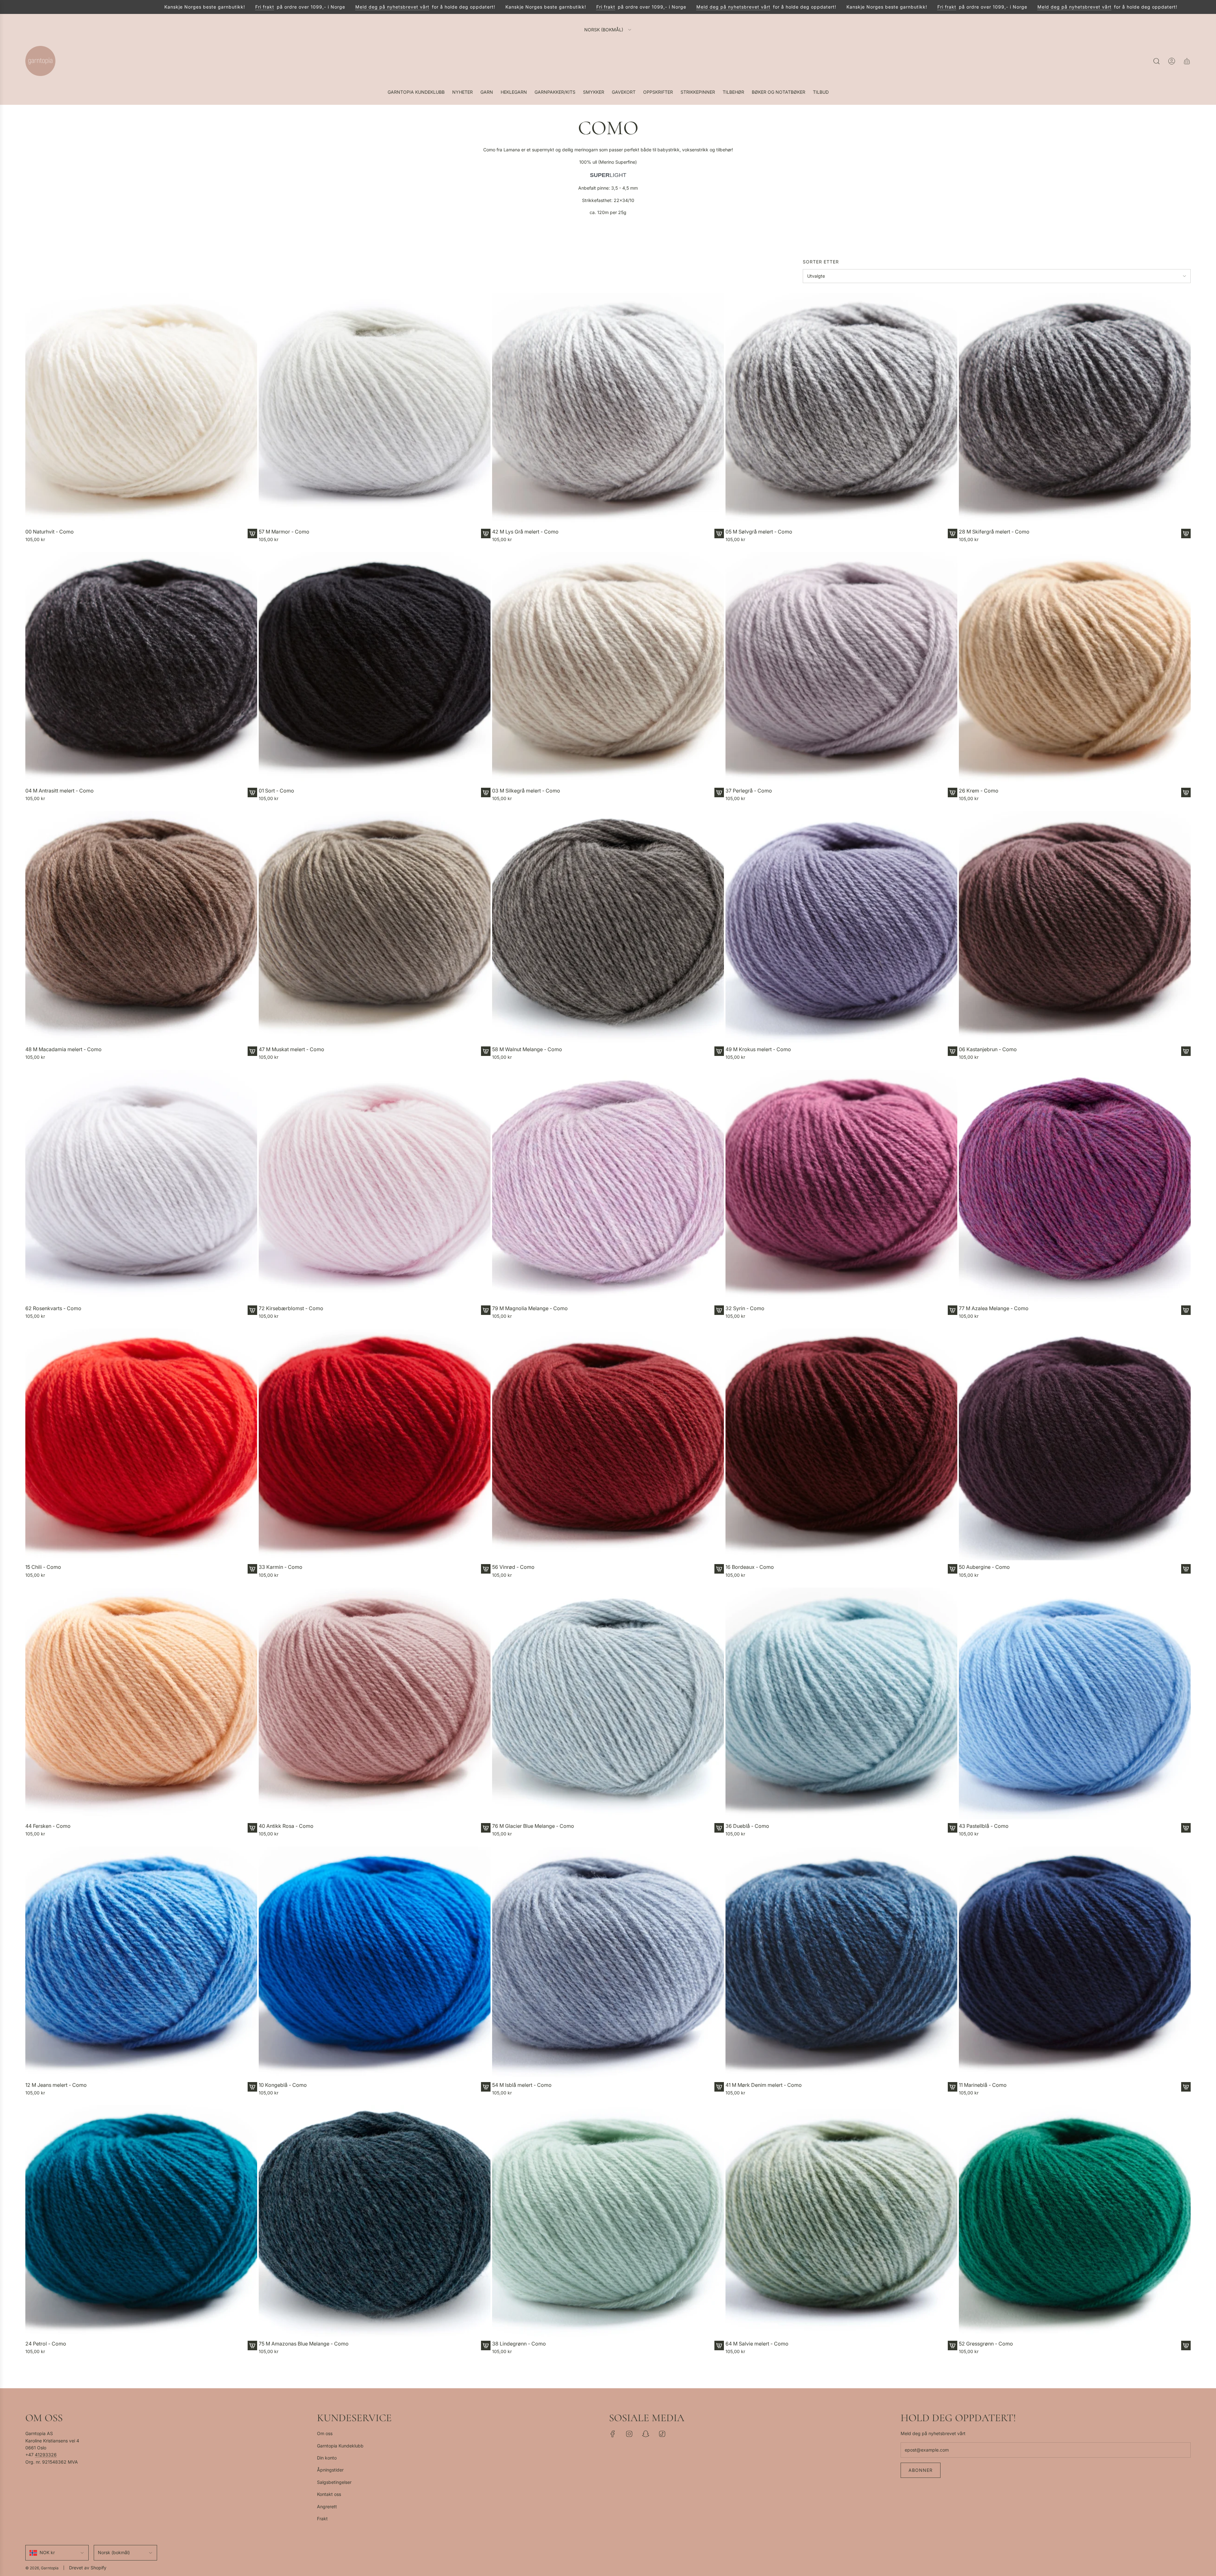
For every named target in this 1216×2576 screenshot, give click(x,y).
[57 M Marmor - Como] (375, 409)
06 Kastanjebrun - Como (988, 1049)
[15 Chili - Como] (141, 1444)
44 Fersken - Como (48, 1826)
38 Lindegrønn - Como (519, 2344)
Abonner (921, 2470)
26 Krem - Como (979, 791)
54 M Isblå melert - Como (522, 2085)
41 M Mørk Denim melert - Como (764, 2085)
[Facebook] (613, 2434)
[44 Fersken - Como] (141, 1703)
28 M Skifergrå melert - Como (994, 532)
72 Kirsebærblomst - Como (291, 1308)
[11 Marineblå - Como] (1075, 1962)
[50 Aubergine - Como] (1075, 1444)
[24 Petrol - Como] (141, 2221)
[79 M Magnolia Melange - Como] (608, 1186)
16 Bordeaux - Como (750, 1567)
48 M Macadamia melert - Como (63, 1049)
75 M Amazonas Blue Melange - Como (304, 2344)
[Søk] (1156, 61)
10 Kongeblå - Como (283, 2085)
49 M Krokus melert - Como (758, 1049)
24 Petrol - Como (46, 2344)
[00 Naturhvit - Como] (141, 409)
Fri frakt (373, 7)
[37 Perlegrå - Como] (841, 668)
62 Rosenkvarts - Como (53, 1308)
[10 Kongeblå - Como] (375, 1962)
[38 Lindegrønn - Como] (608, 2221)
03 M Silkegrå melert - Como (526, 791)
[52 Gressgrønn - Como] (1075, 2221)
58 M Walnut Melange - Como (527, 1049)
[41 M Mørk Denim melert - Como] (841, 1962)
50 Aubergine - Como (984, 1567)
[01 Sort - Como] (375, 668)
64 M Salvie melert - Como (757, 2344)
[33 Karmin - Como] (375, 1444)
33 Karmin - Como (281, 1567)
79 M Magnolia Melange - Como (530, 1308)
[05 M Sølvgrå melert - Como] (841, 409)
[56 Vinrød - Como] (608, 1444)
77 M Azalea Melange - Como (994, 1308)
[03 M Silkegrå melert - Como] (608, 668)
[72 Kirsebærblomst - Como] (375, 1186)
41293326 (46, 2455)
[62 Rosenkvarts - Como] (141, 1186)
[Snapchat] (646, 2434)
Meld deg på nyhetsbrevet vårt (500, 7)
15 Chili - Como (43, 1567)
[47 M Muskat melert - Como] (375, 927)
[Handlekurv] (1187, 61)
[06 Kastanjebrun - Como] (1075, 927)
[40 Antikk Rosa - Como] (375, 1703)
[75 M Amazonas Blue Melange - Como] (375, 2221)
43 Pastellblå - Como (984, 1826)
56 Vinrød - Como (513, 1567)
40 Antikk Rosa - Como (286, 1826)
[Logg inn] (1172, 61)
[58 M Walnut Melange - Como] (608, 927)
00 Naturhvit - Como (50, 532)
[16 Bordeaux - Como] (841, 1444)
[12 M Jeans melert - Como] (141, 1962)
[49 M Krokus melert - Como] (841, 927)
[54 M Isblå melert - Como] (608, 1962)
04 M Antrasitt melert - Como (60, 791)
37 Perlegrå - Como (749, 791)
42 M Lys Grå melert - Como (525, 532)
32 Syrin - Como (745, 1308)
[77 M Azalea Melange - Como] (1075, 1186)
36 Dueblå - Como (747, 1826)
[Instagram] (629, 2434)
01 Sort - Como (276, 791)
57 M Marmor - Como (284, 532)
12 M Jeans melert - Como (56, 2085)
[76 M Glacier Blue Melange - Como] (608, 1703)
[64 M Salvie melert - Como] (841, 2221)
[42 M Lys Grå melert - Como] (608, 409)
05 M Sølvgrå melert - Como (759, 532)
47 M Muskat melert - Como (291, 1049)
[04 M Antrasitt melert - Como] (141, 668)
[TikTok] (662, 2434)
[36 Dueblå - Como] (841, 1703)
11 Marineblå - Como (983, 2085)
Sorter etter (821, 262)
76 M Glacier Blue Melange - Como (533, 1826)
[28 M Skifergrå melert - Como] (1075, 409)
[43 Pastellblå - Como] (1075, 1703)
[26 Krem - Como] (1075, 668)
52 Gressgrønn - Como (986, 2344)
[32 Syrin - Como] (841, 1186)
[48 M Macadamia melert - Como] (141, 927)
